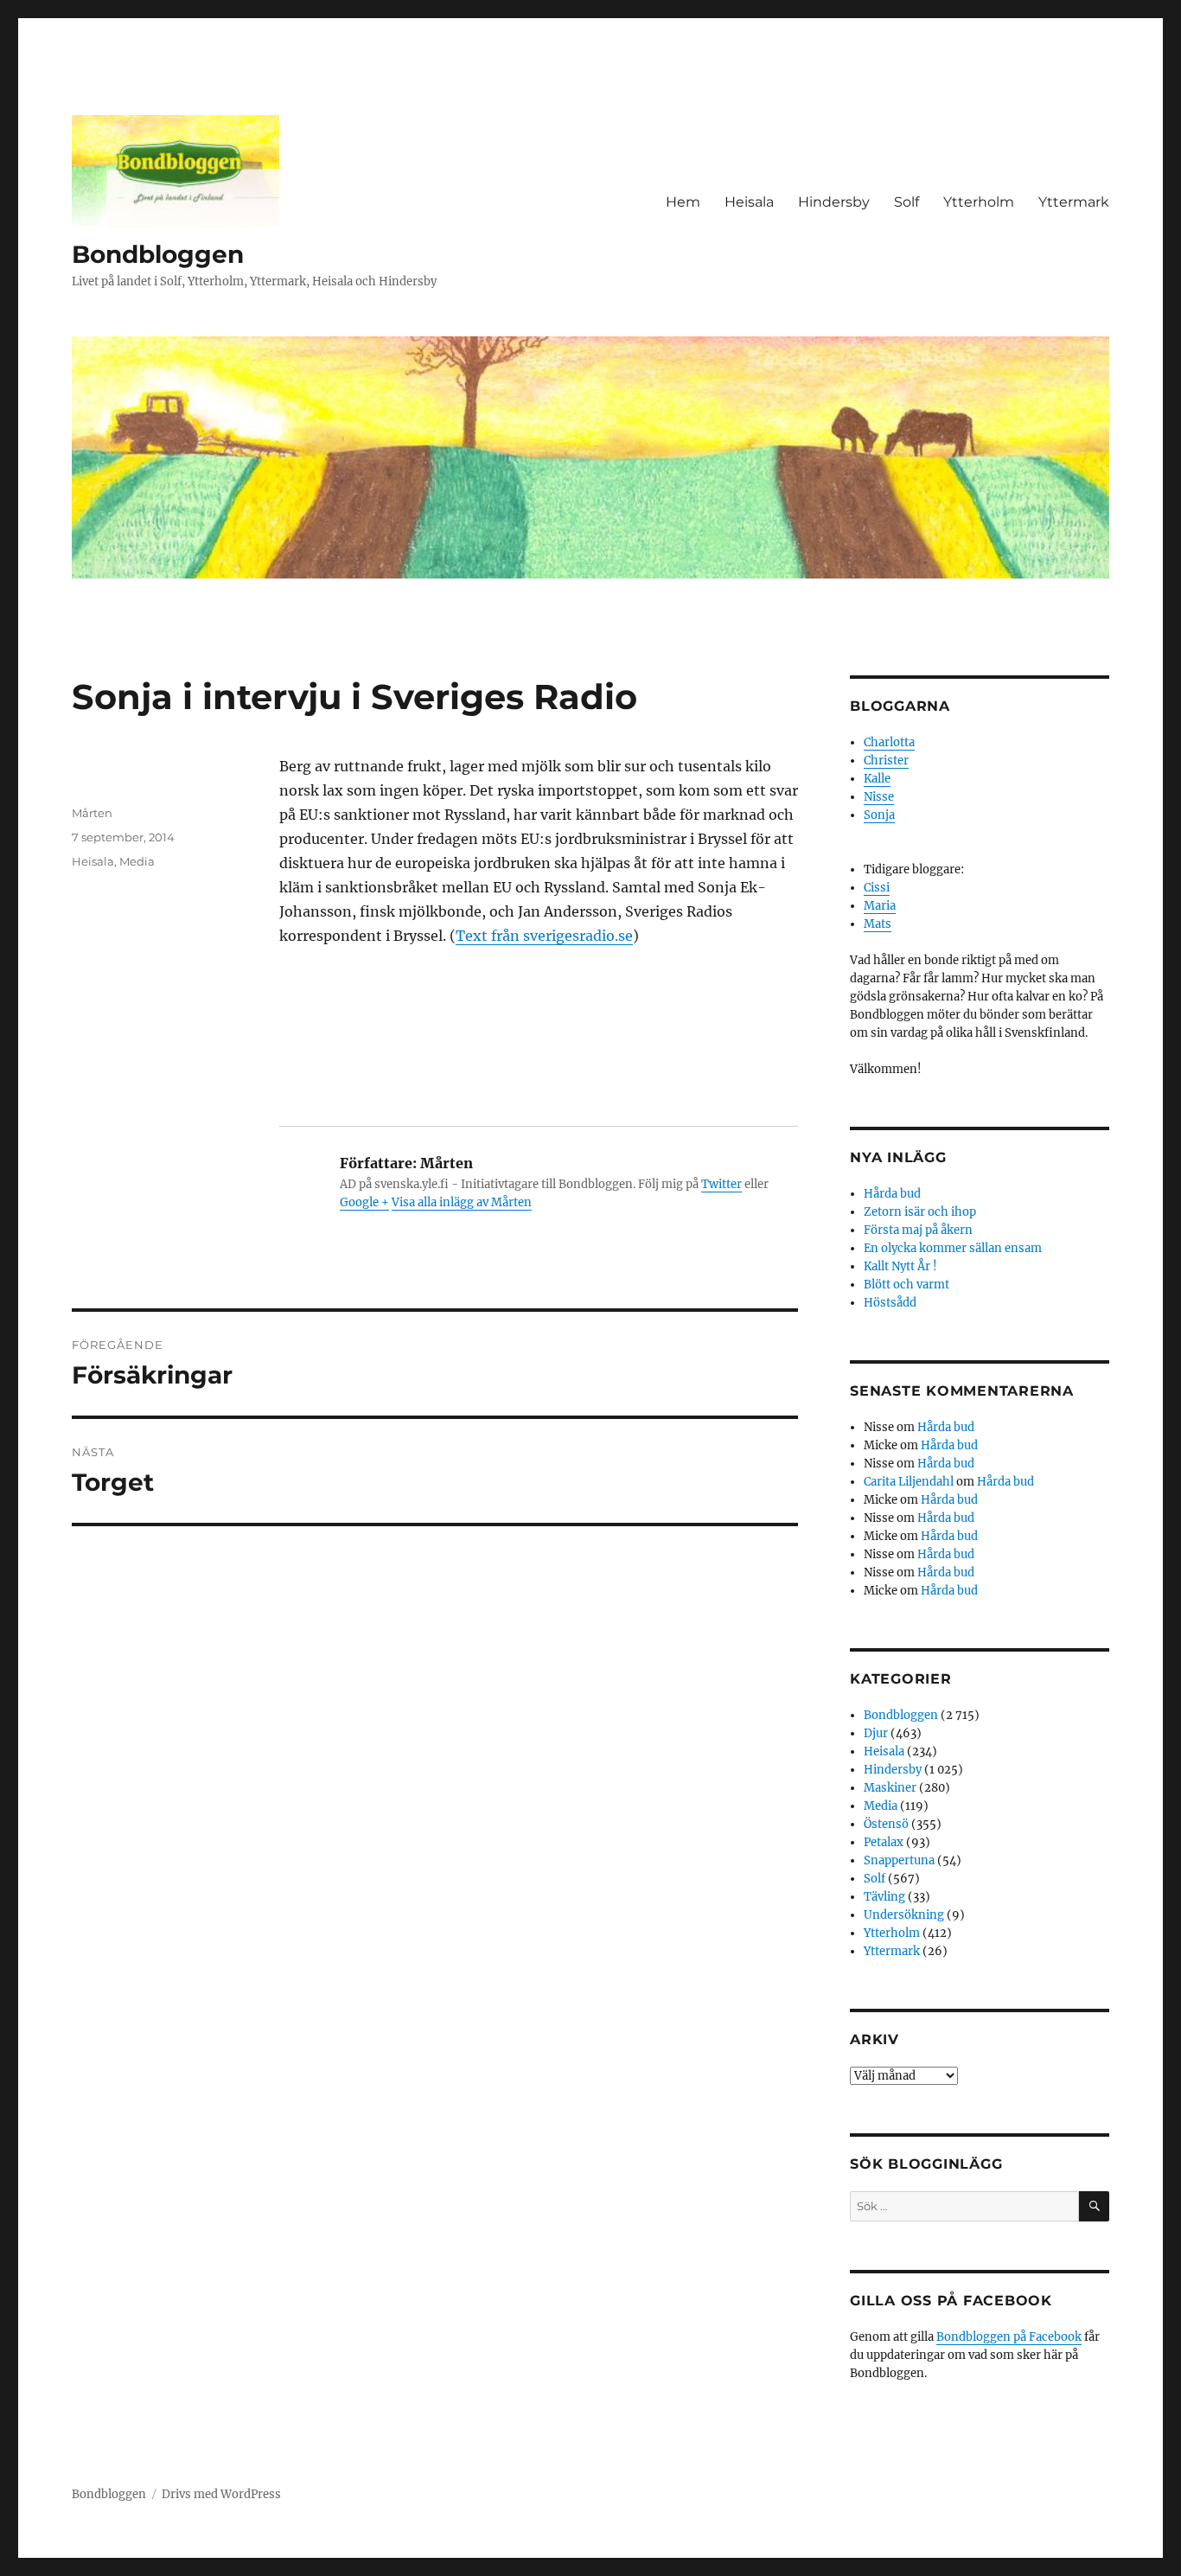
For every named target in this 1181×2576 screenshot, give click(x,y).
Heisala (749, 202)
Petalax (884, 1842)
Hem (683, 202)
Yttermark (1074, 202)
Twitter (721, 1184)
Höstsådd (890, 1303)
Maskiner (890, 1788)
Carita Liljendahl (909, 1482)
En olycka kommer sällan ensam (953, 1248)
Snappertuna (899, 1860)
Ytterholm (979, 202)
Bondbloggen (158, 254)
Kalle (877, 779)
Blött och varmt (906, 1285)
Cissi (877, 888)
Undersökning (904, 1915)
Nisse (879, 797)
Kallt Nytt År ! (900, 1266)
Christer (886, 761)
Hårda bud (892, 1194)
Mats (878, 924)
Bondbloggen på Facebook (1009, 2337)
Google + (364, 1202)
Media (137, 861)
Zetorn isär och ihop (920, 1212)
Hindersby (834, 202)
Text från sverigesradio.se (544, 936)
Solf (906, 202)
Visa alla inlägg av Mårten (462, 1202)
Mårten (92, 813)
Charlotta (889, 742)
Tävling (884, 1897)
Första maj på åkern (918, 1230)
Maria (880, 906)
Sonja (879, 815)
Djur (876, 1733)
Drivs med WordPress (221, 2494)
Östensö (886, 1824)
